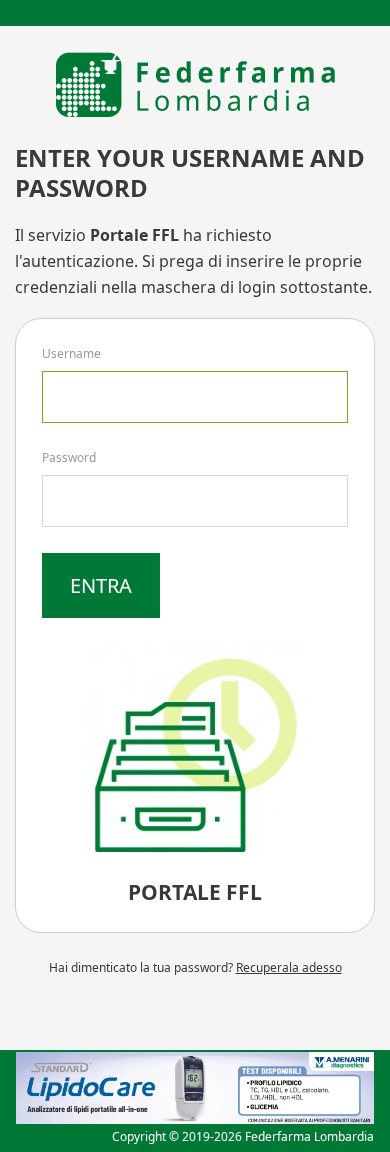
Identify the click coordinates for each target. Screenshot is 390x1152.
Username (71, 353)
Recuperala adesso (289, 967)
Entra (101, 585)
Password (69, 457)
